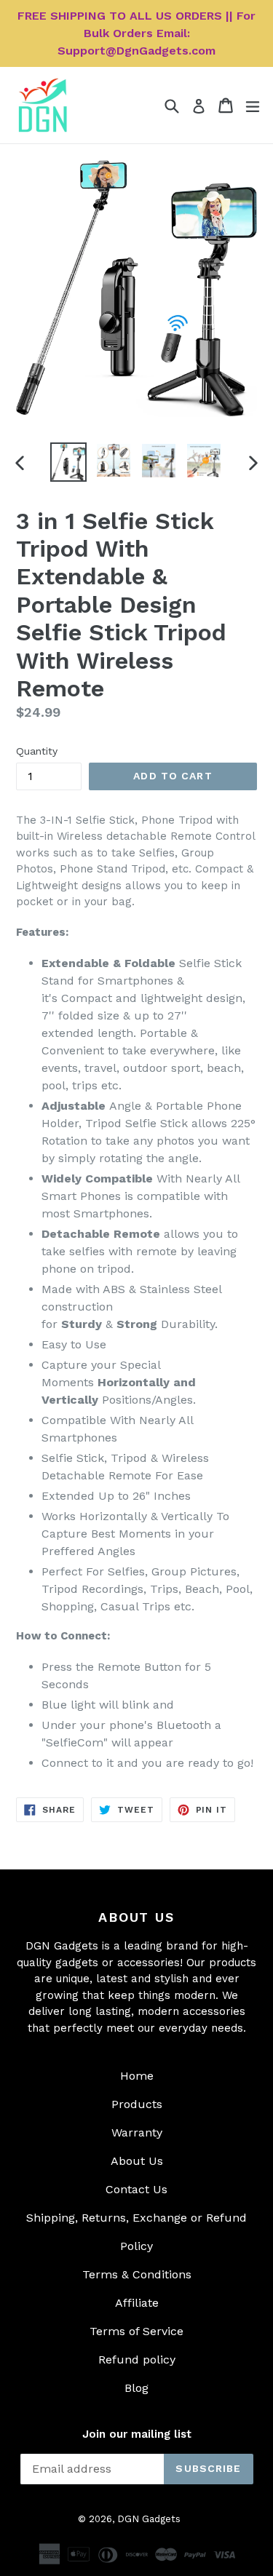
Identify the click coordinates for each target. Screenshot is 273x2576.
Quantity (37, 751)
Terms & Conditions (137, 2274)
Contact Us (136, 2189)
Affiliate (137, 2303)
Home (137, 2076)
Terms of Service (136, 2331)
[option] (68, 462)
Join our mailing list (137, 2434)
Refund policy (137, 2360)
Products (137, 2104)
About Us (137, 2161)
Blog (136, 2388)
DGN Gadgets (149, 2519)
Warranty (137, 2132)
